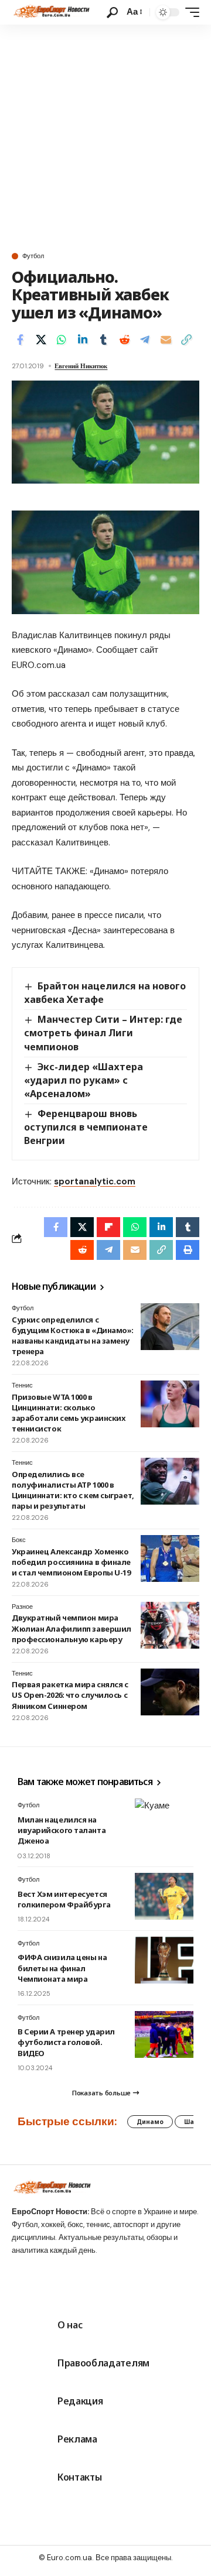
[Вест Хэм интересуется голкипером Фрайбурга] (164, 1896)
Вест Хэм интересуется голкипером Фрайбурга (64, 1899)
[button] (112, 13)
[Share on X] (41, 340)
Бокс (19, 1540)
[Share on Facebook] (20, 340)
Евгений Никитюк (81, 366)
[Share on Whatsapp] (62, 340)
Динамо (150, 2122)
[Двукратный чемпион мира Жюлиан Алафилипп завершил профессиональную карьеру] (170, 1625)
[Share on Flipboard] (108, 1227)
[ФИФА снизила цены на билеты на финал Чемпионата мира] (164, 1960)
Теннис (22, 1385)
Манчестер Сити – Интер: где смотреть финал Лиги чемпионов (103, 1033)
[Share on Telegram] (145, 340)
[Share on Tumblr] (103, 340)
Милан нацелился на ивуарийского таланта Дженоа (62, 1830)
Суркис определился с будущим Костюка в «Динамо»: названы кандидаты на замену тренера (73, 1336)
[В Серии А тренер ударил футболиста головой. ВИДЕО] (164, 2034)
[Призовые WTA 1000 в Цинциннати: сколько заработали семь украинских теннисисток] (170, 1404)
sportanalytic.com (95, 1181)
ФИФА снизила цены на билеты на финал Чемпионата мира (62, 1968)
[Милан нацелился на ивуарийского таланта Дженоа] (164, 1822)
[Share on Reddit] (124, 340)
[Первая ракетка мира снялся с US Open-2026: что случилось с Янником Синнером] (170, 1692)
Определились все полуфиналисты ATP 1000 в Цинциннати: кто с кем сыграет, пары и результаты (73, 1490)
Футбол (33, 256)
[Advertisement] (105, 136)
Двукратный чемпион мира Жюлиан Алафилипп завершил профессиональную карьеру (72, 1628)
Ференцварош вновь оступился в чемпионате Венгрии (86, 1127)
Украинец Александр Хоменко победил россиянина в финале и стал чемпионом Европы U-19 (71, 1562)
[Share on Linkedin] (83, 340)
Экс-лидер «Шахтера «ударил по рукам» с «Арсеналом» (84, 1080)
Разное (22, 1606)
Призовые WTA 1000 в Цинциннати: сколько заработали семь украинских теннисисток (68, 1413)
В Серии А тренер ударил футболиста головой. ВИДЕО (66, 2042)
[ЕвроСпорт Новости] (51, 12)
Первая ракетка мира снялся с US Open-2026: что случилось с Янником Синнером (70, 1695)
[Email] (166, 340)
